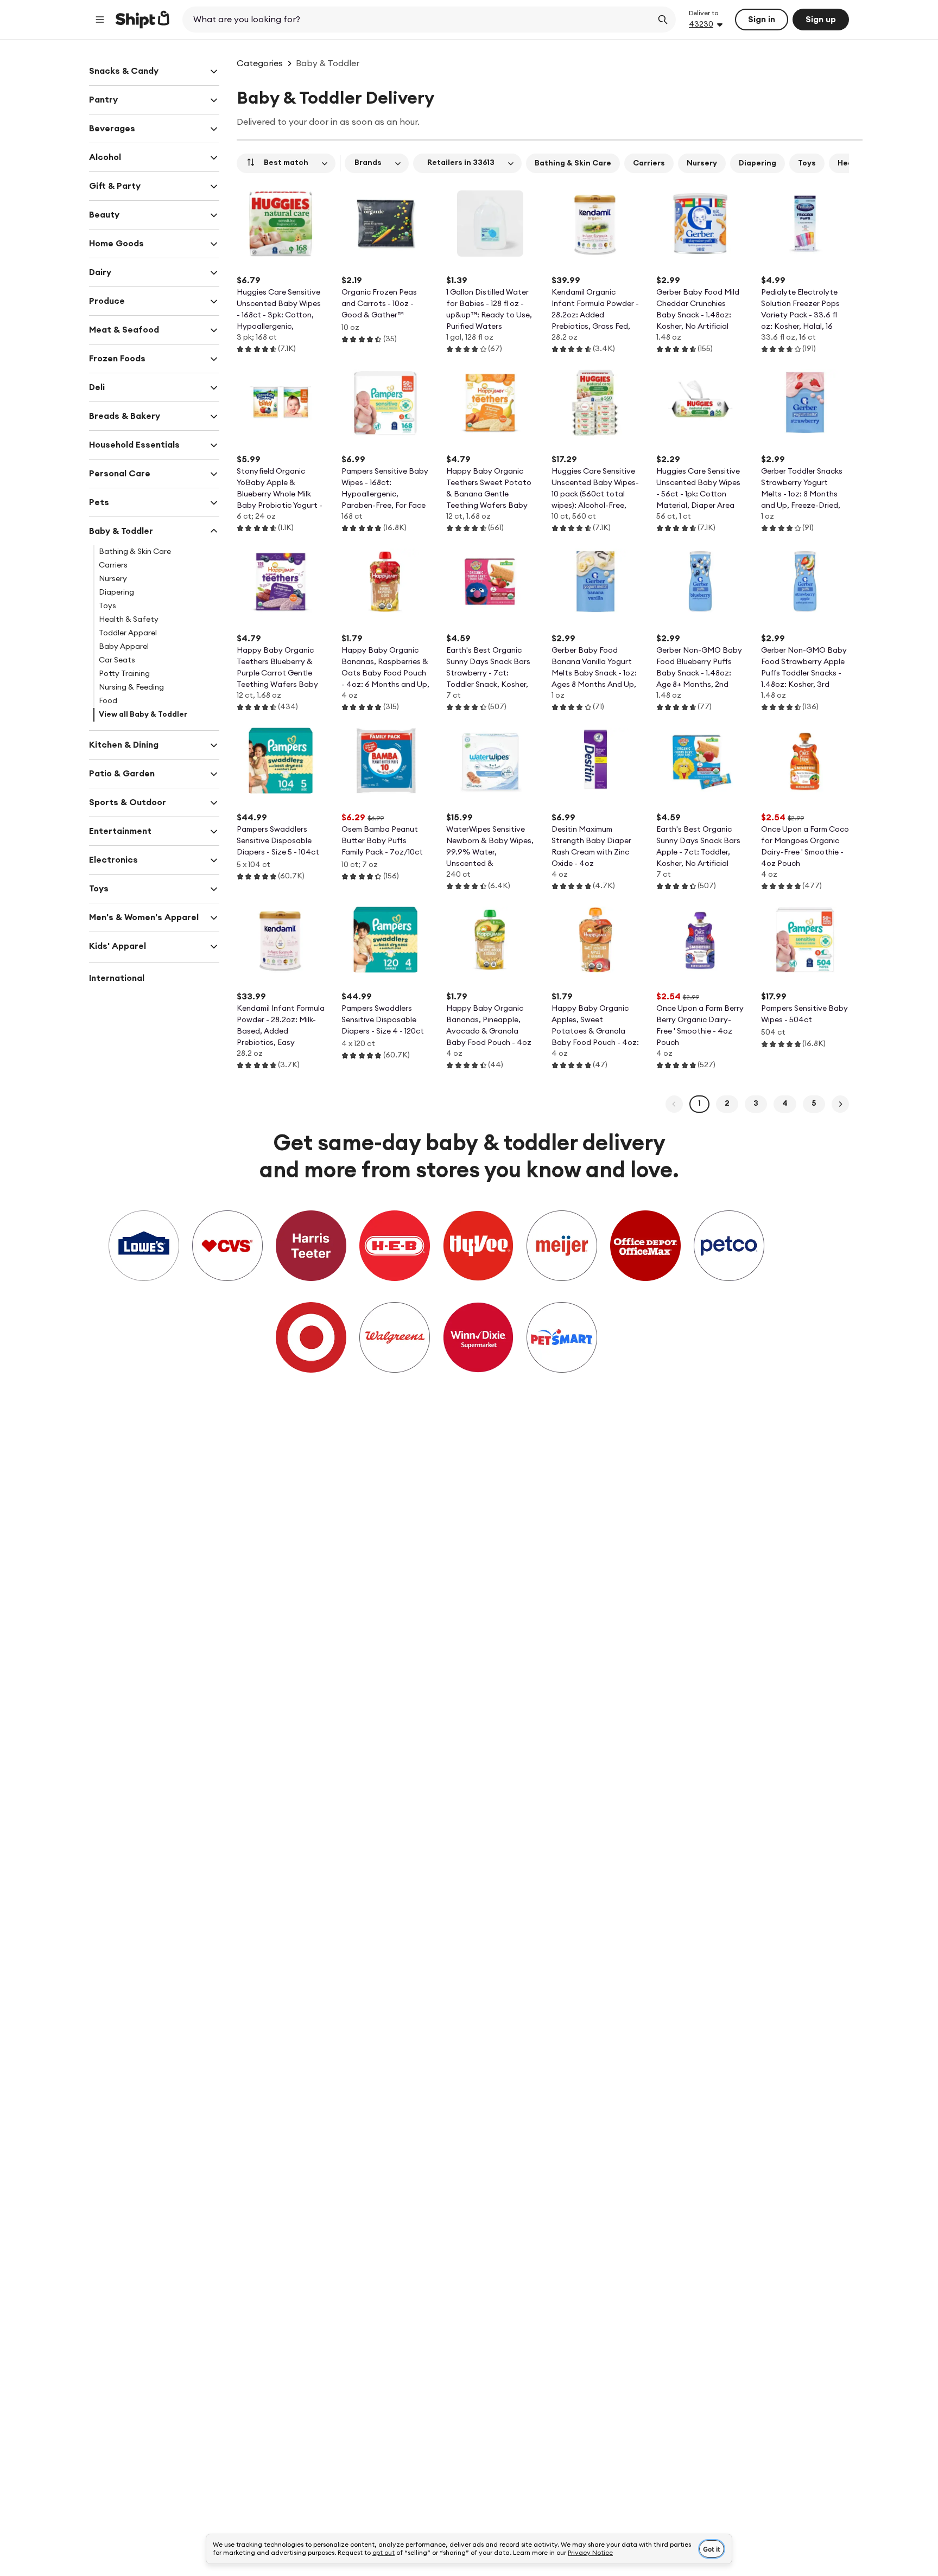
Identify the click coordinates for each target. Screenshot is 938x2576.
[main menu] (100, 20)
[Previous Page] (674, 1104)
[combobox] (418, 20)
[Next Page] (840, 1104)
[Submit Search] (663, 20)
